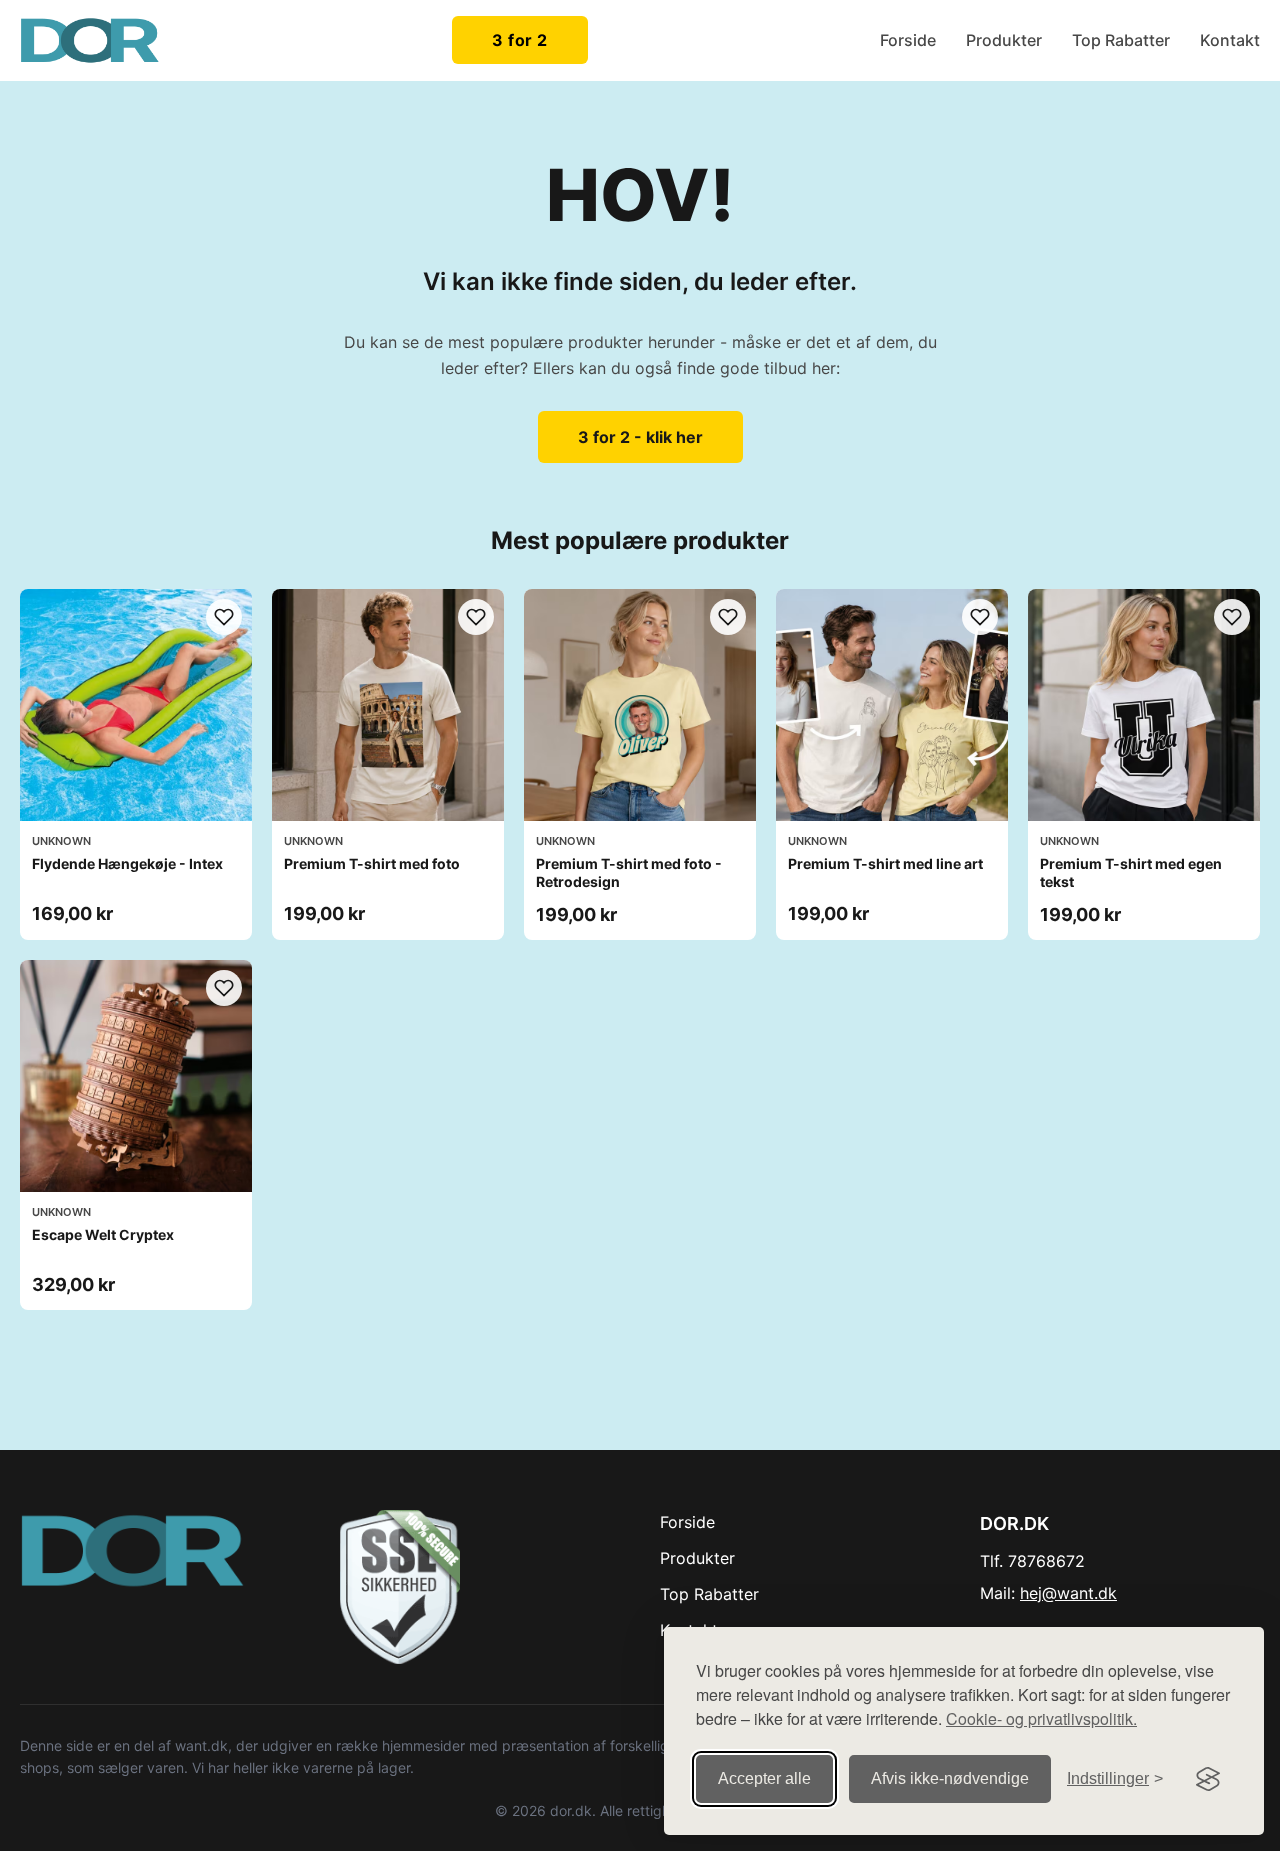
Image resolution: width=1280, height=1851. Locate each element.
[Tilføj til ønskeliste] (224, 617)
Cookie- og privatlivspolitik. (1041, 1718)
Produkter (1004, 40)
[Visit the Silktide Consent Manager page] (1208, 1779)
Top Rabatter (1121, 40)
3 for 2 (520, 40)
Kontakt (1230, 40)
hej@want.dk (1068, 1593)
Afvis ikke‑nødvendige (950, 1778)
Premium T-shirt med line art (885, 863)
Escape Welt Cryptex (103, 1234)
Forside (908, 40)
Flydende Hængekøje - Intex (127, 863)
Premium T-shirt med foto (372, 863)
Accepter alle (764, 1778)
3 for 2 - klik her (640, 437)
